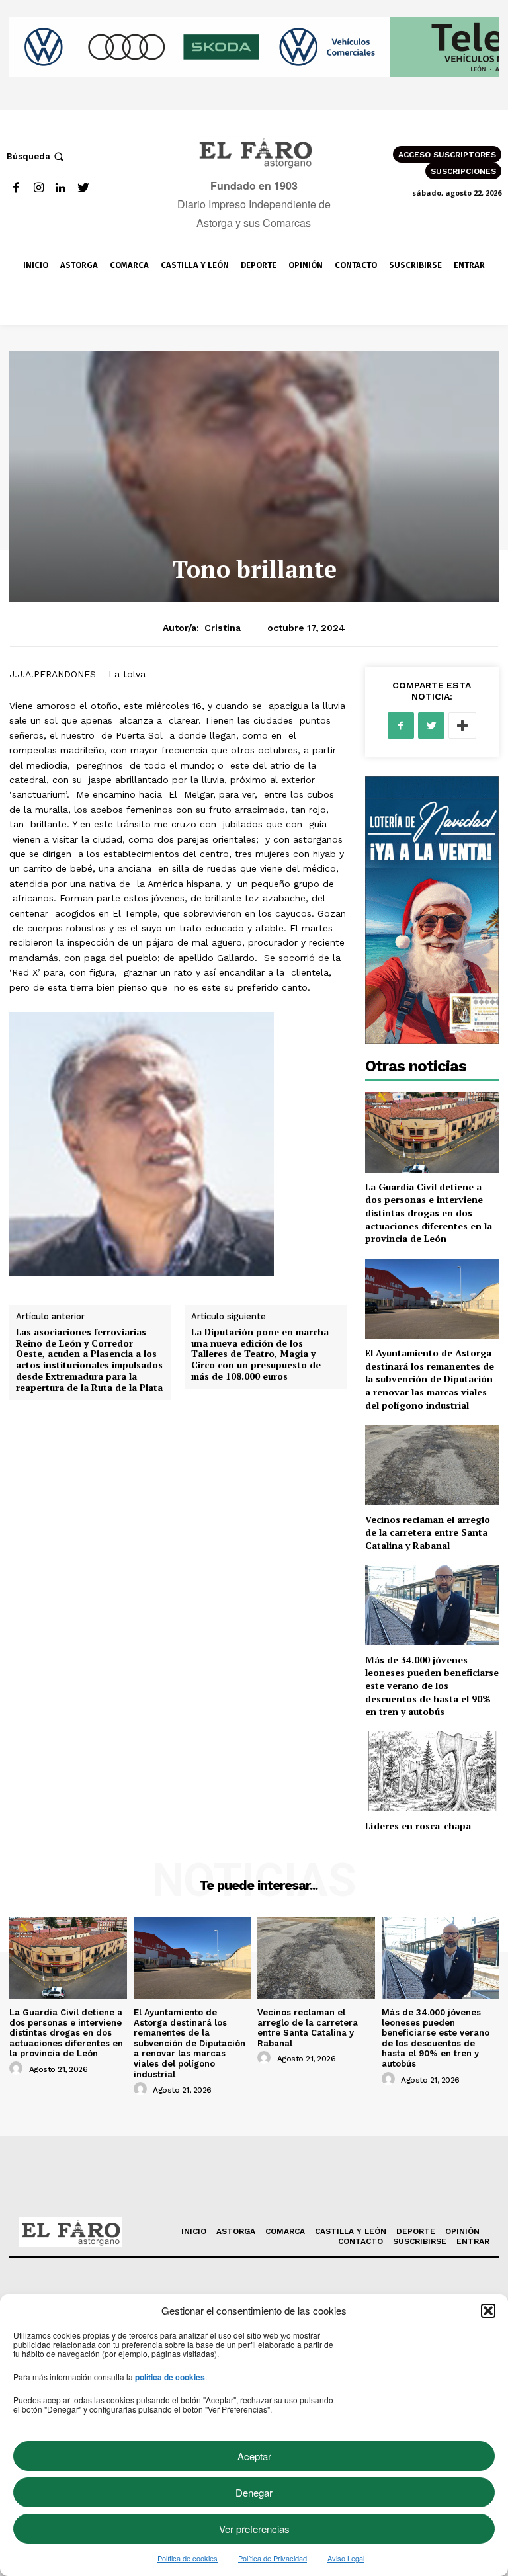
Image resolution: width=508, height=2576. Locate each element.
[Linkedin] (61, 188)
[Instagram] (39, 188)
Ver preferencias (254, 2529)
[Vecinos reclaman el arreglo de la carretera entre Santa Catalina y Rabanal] (432, 1465)
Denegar (254, 2492)
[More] (462, 726)
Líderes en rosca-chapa (418, 1826)
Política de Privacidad (273, 2558)
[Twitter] (83, 188)
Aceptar (254, 2456)
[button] (488, 2311)
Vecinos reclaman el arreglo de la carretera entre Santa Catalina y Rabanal (428, 1532)
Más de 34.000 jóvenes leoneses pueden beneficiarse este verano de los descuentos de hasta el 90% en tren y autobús (432, 1685)
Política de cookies (188, 2558)
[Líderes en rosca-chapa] (432, 1771)
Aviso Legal (346, 2558)
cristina (223, 628)
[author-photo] (18, 2069)
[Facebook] (16, 188)
